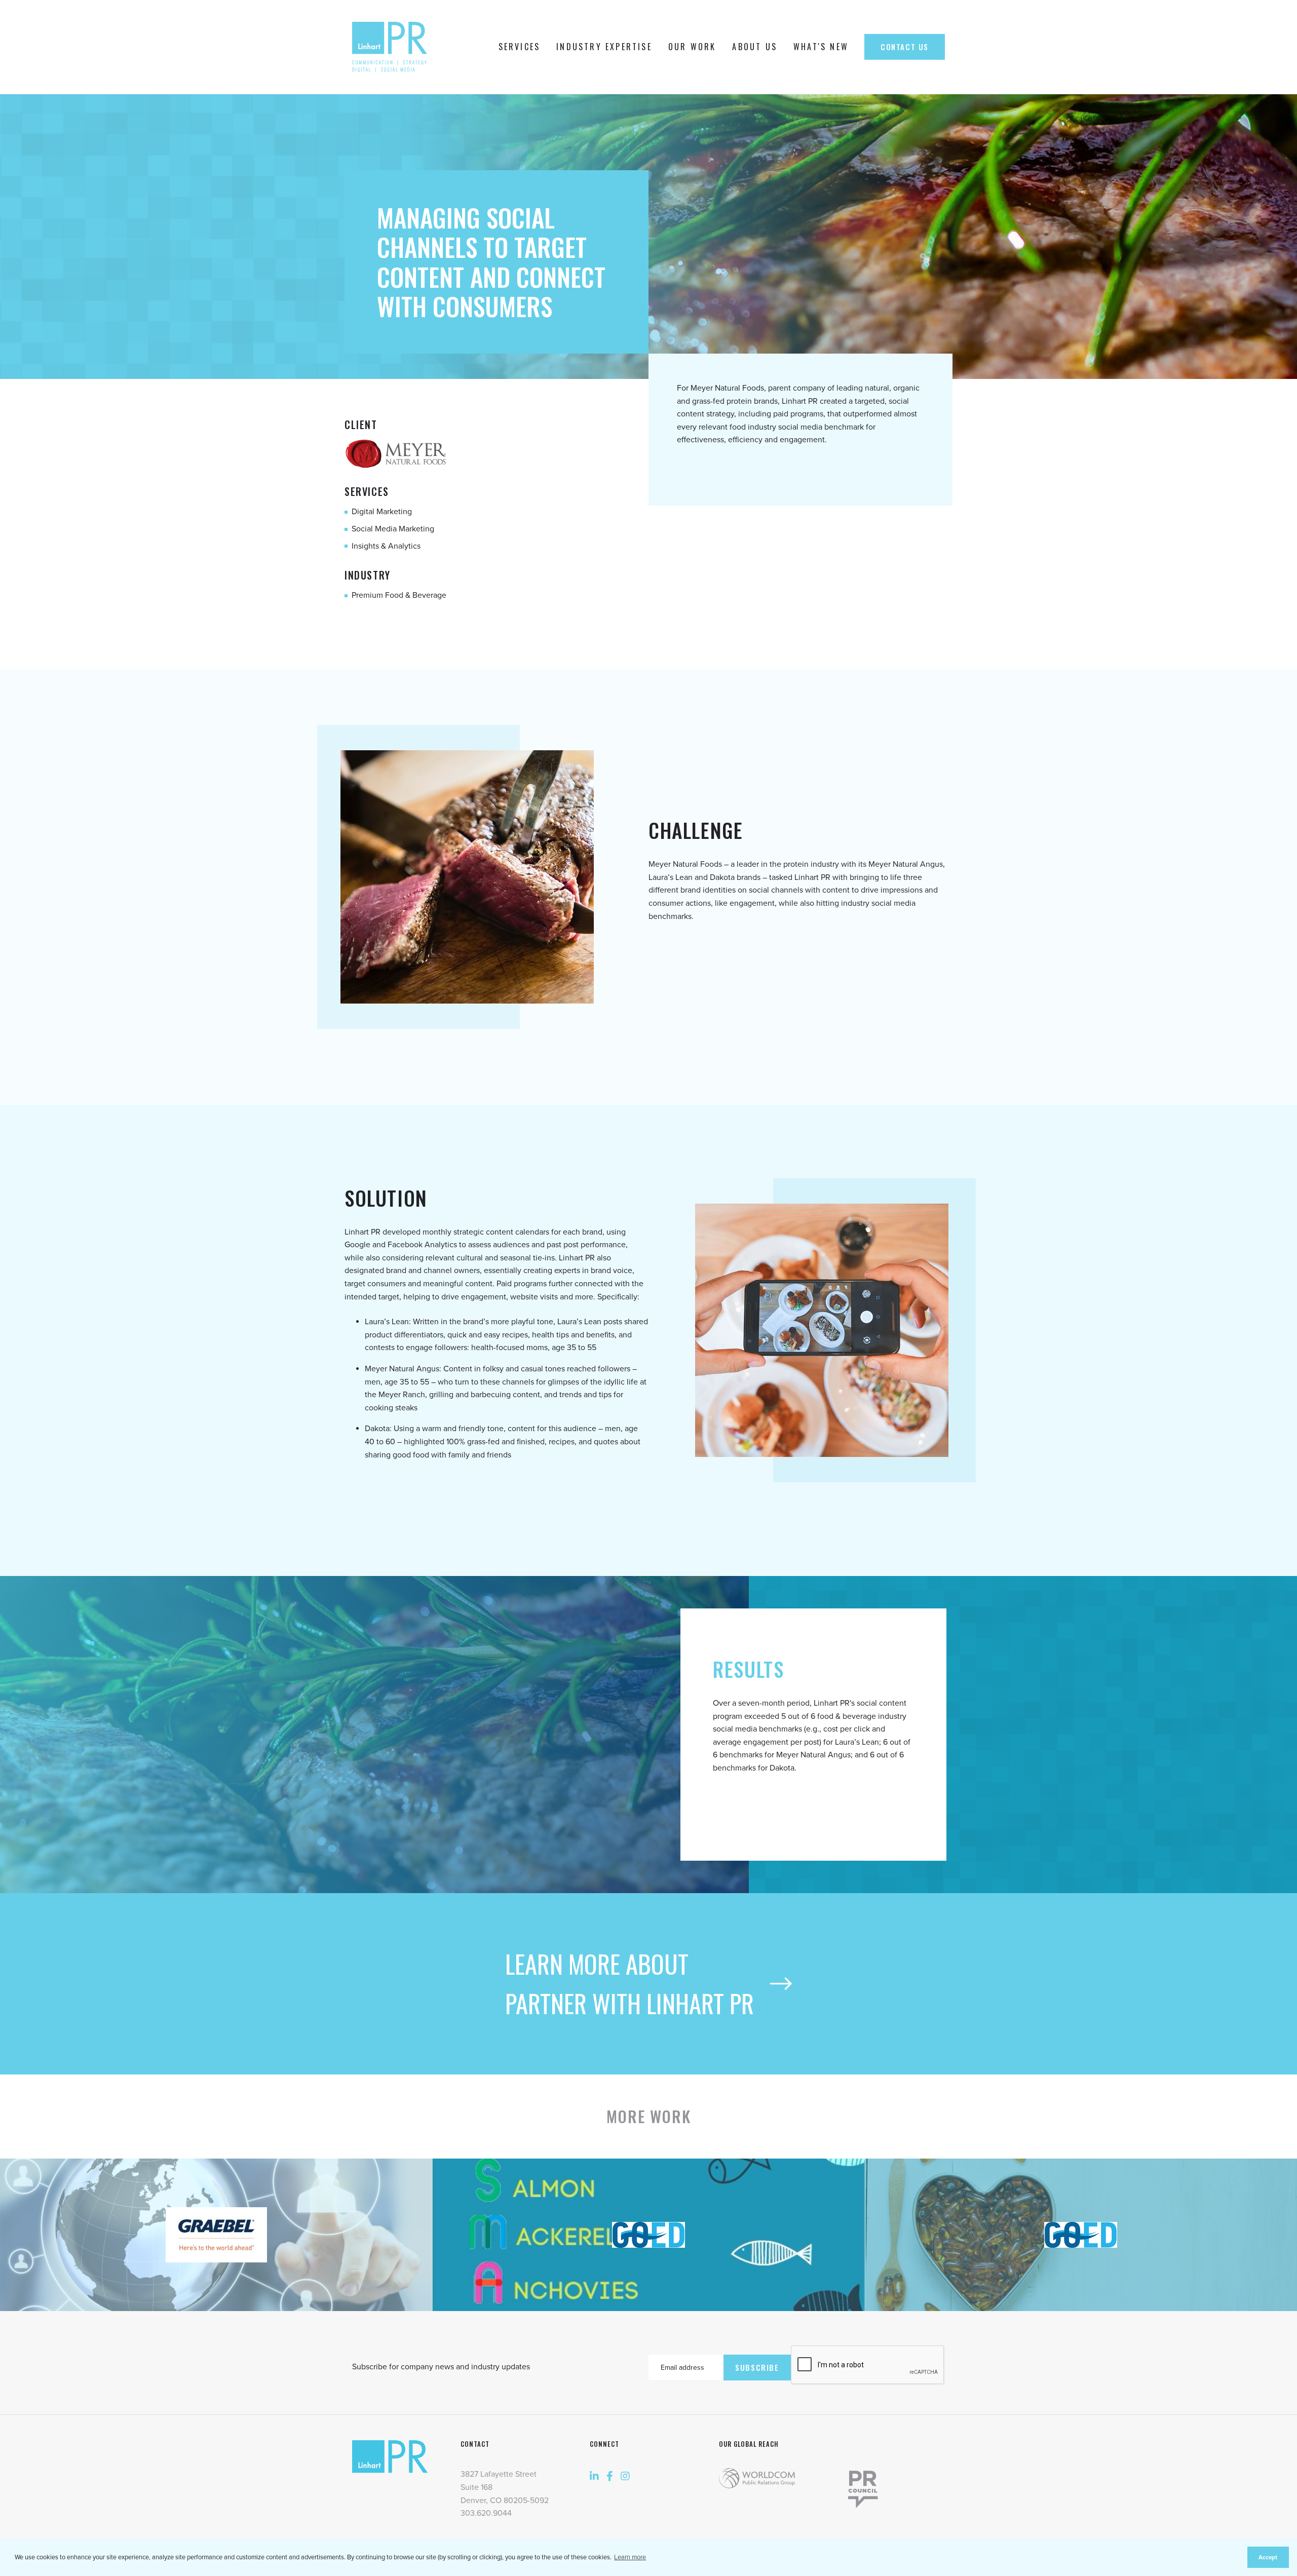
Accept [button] (1268, 2557)
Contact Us (905, 47)
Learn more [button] (630, 2557)
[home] (392, 47)
